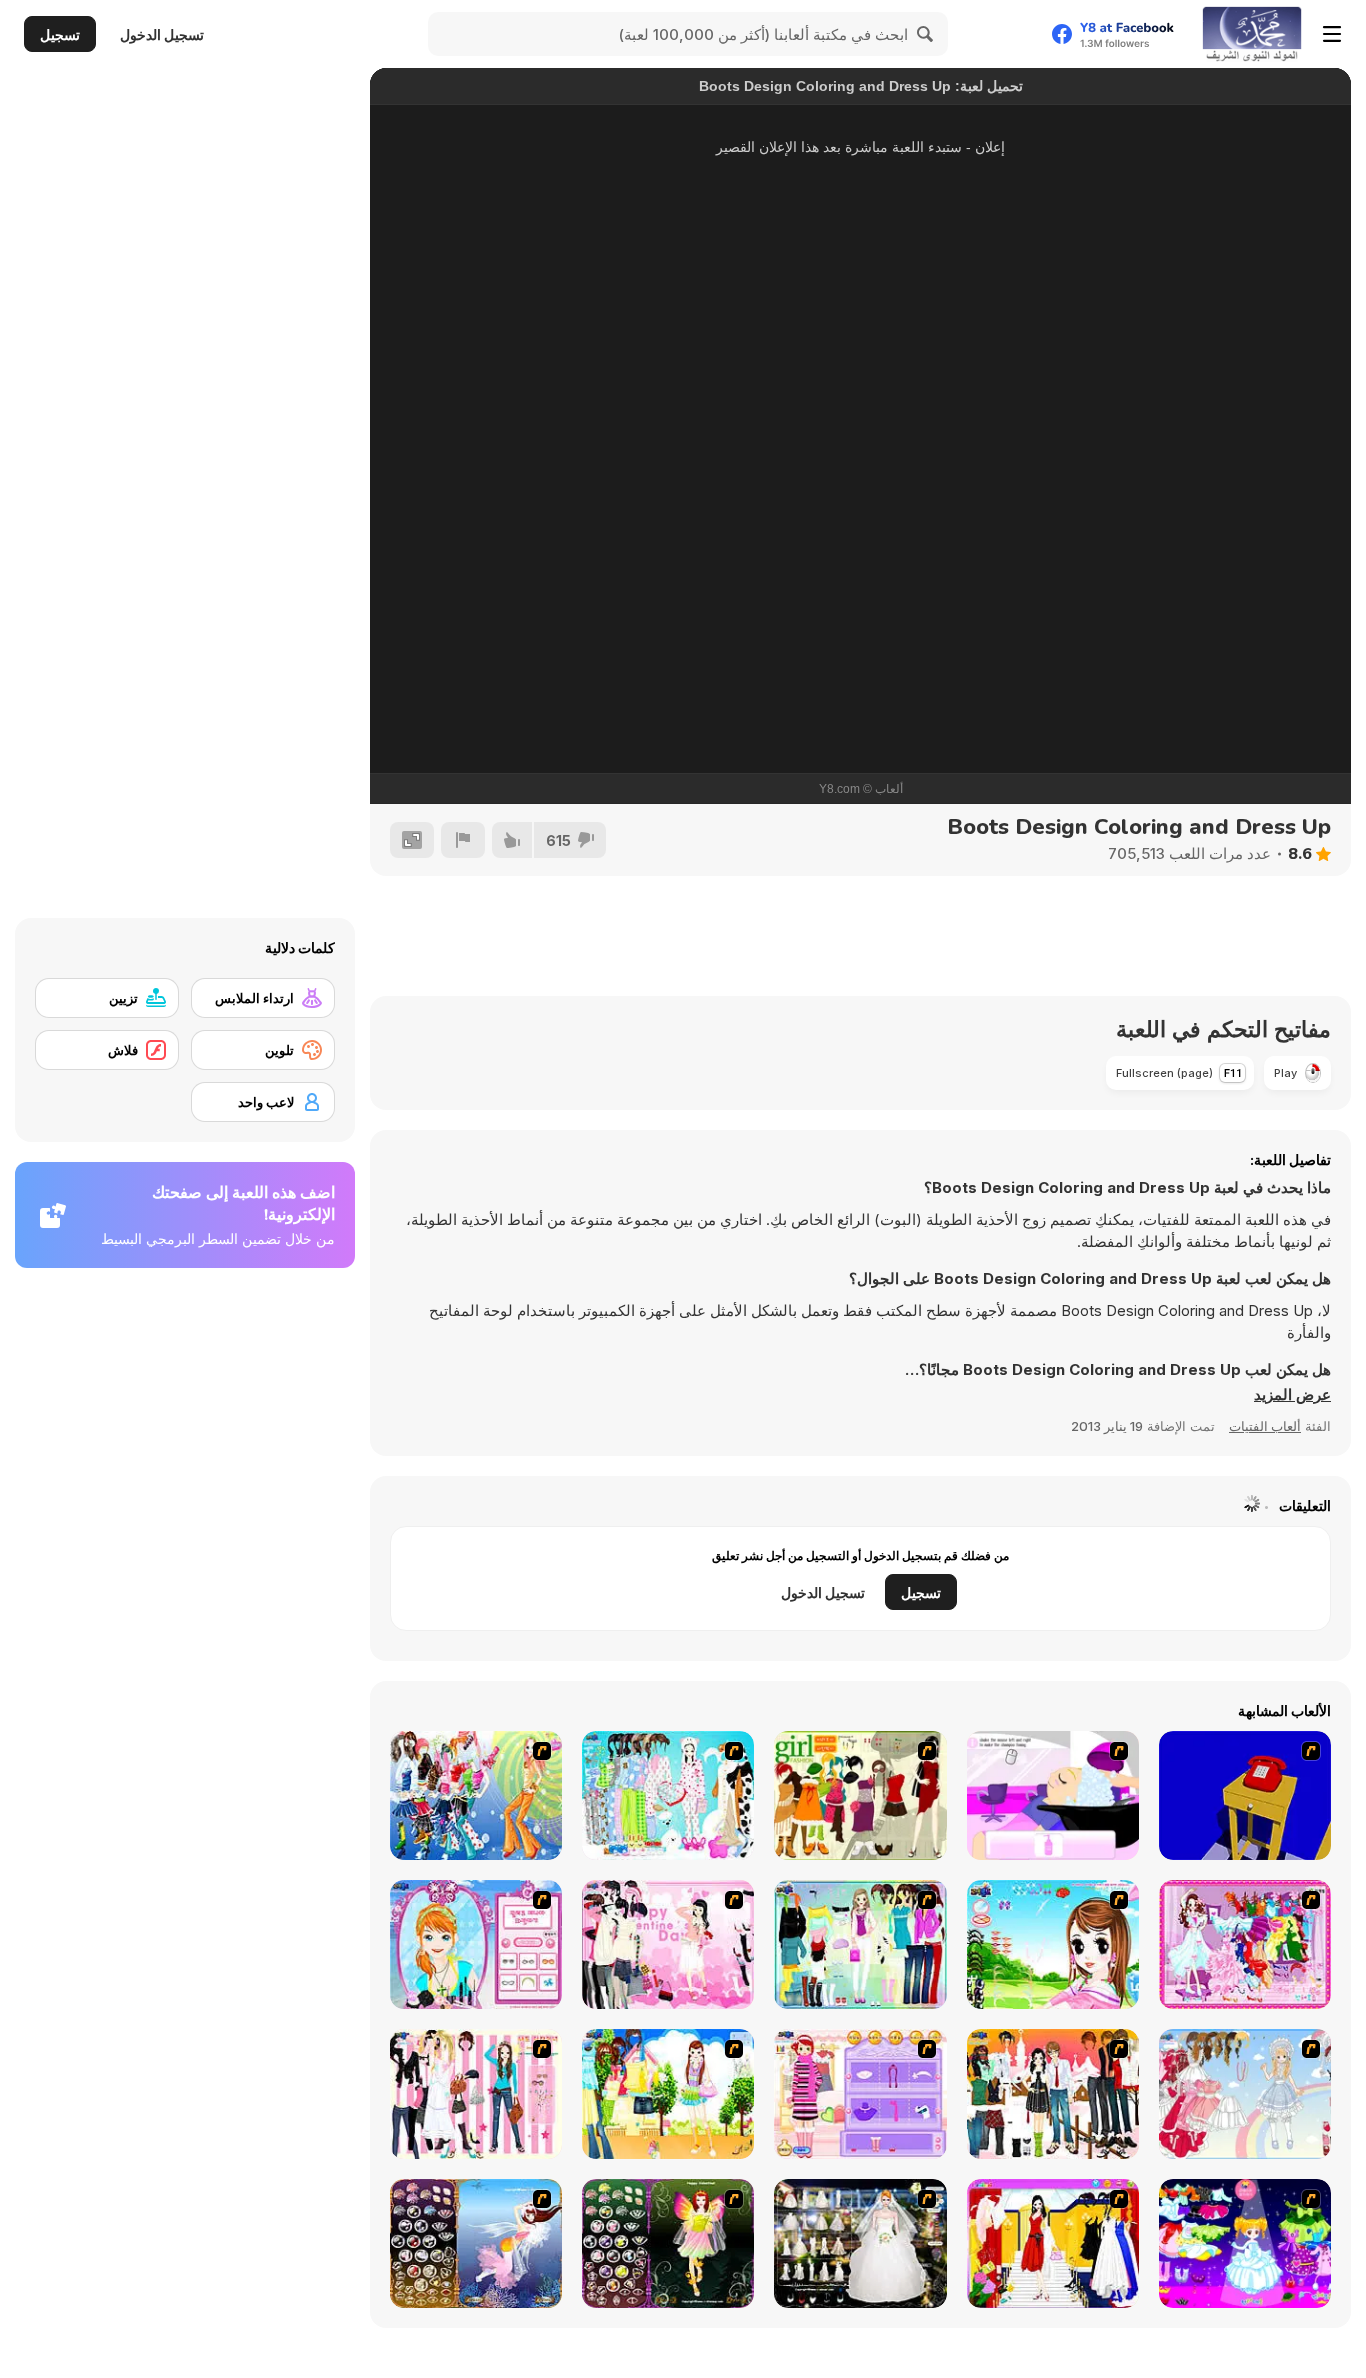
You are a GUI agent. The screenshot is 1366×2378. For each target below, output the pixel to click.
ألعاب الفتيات (1265, 1426)
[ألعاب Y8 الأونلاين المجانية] (1252, 34)
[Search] (926, 34)
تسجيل (60, 34)
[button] (1292, 1395)
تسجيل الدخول (162, 34)
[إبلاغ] (463, 840)
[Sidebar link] (1332, 34)
